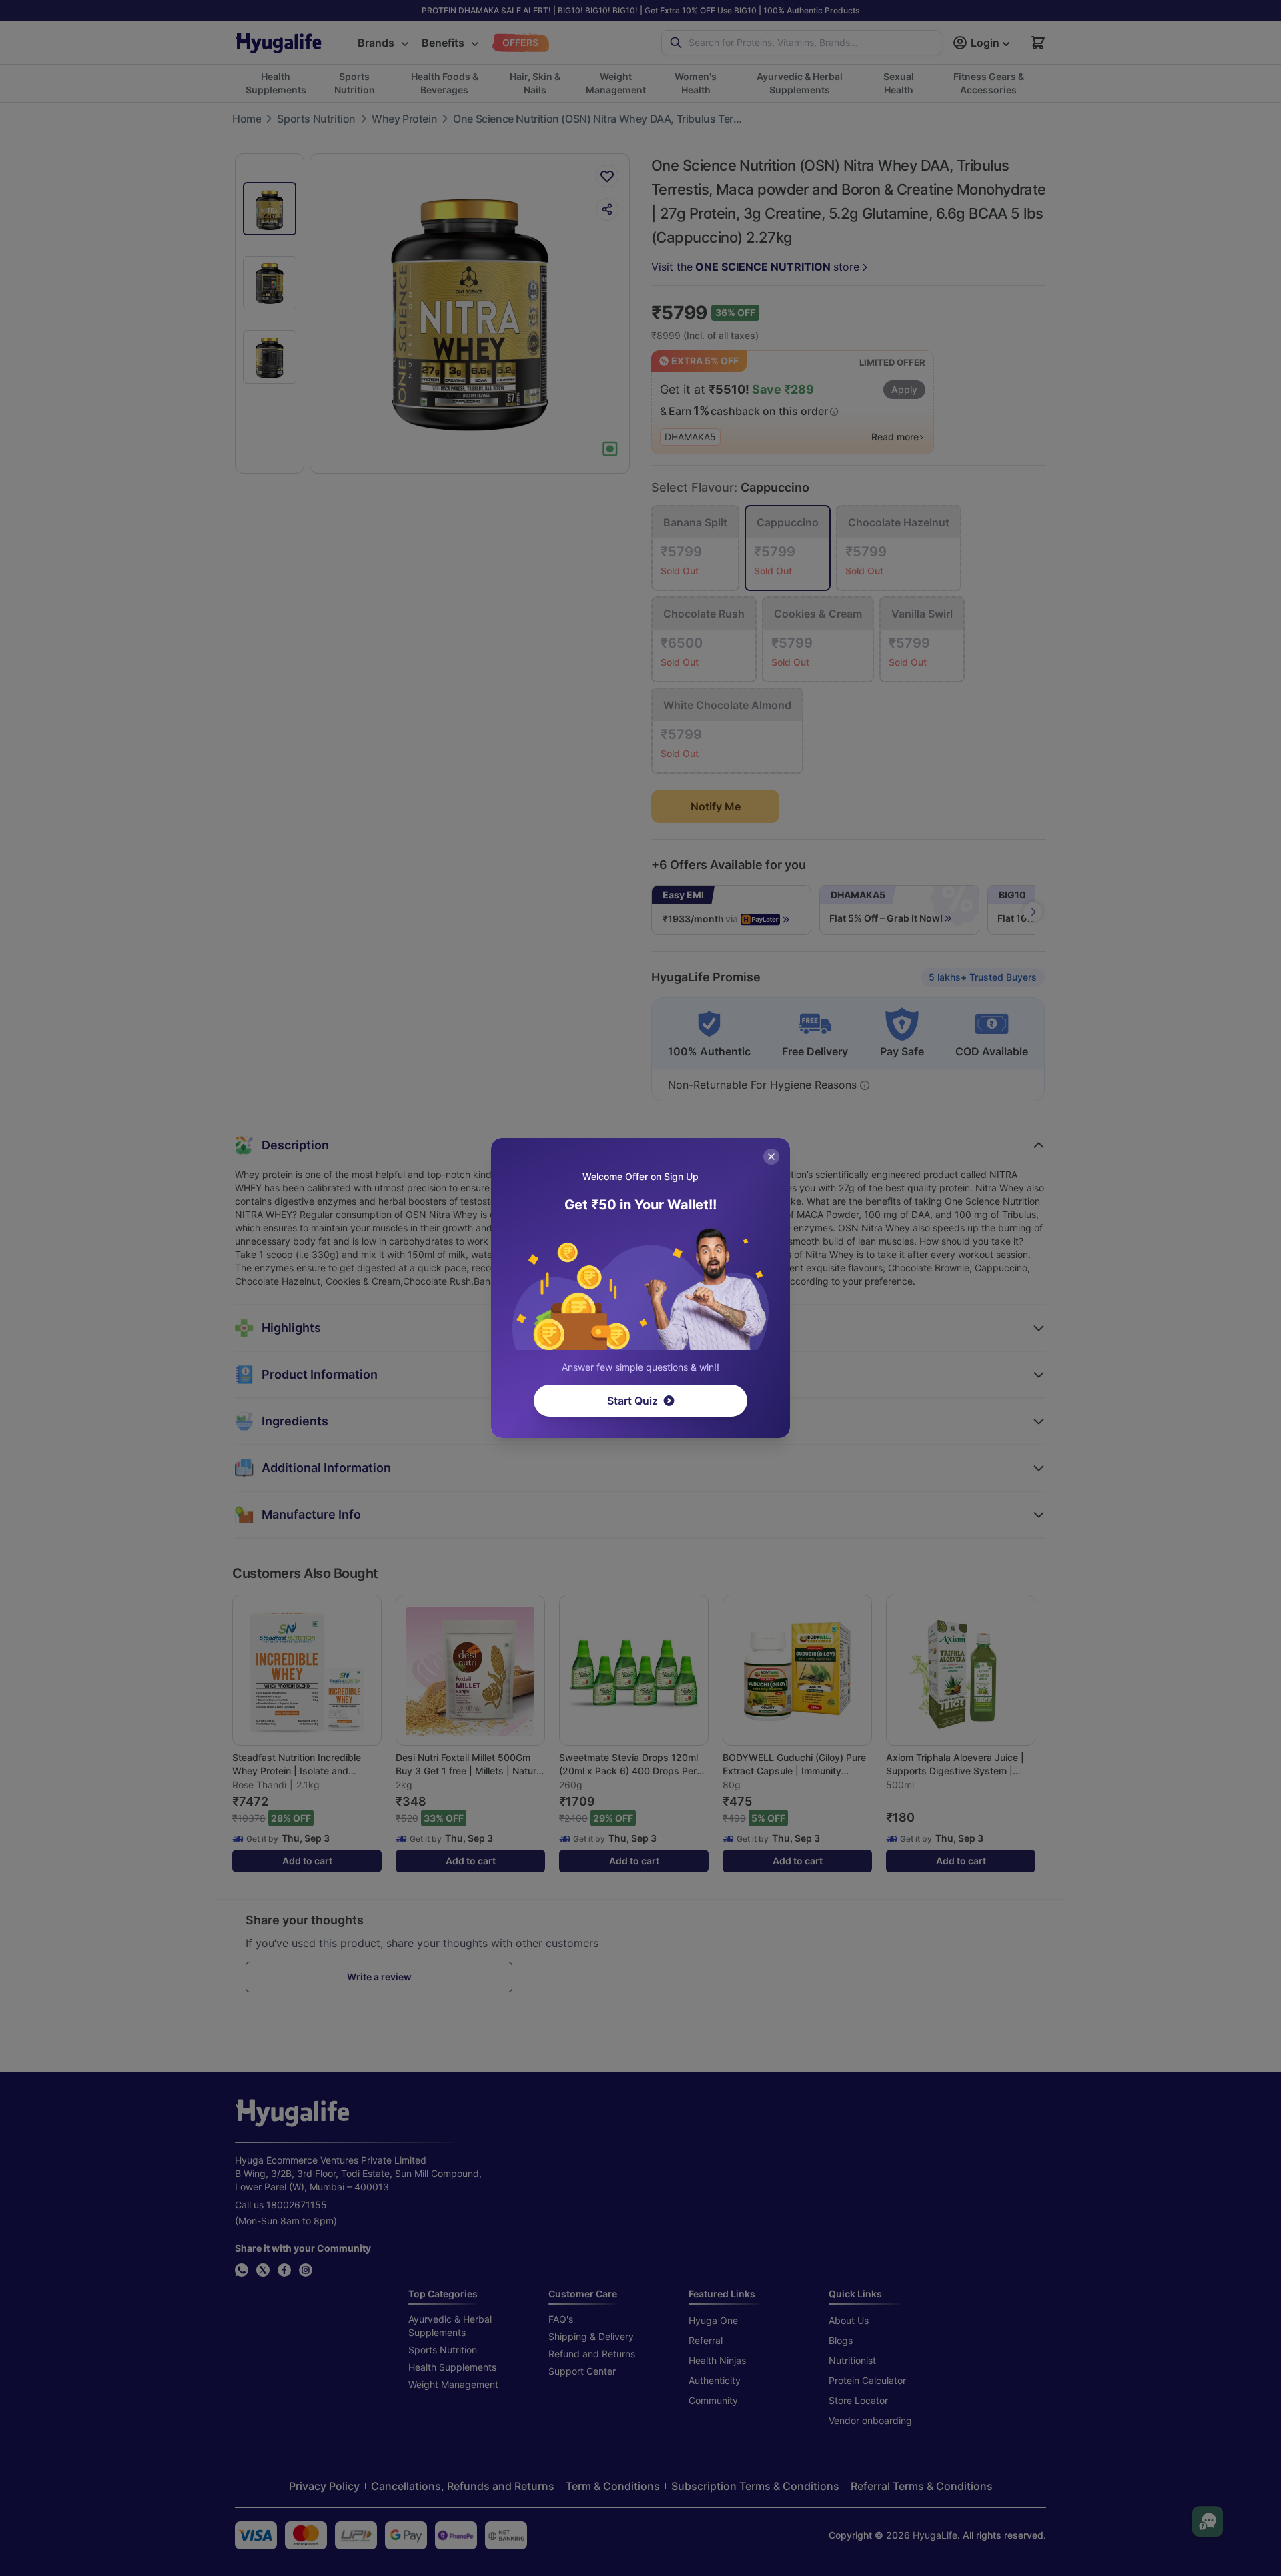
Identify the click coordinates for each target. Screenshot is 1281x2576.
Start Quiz (632, 1401)
